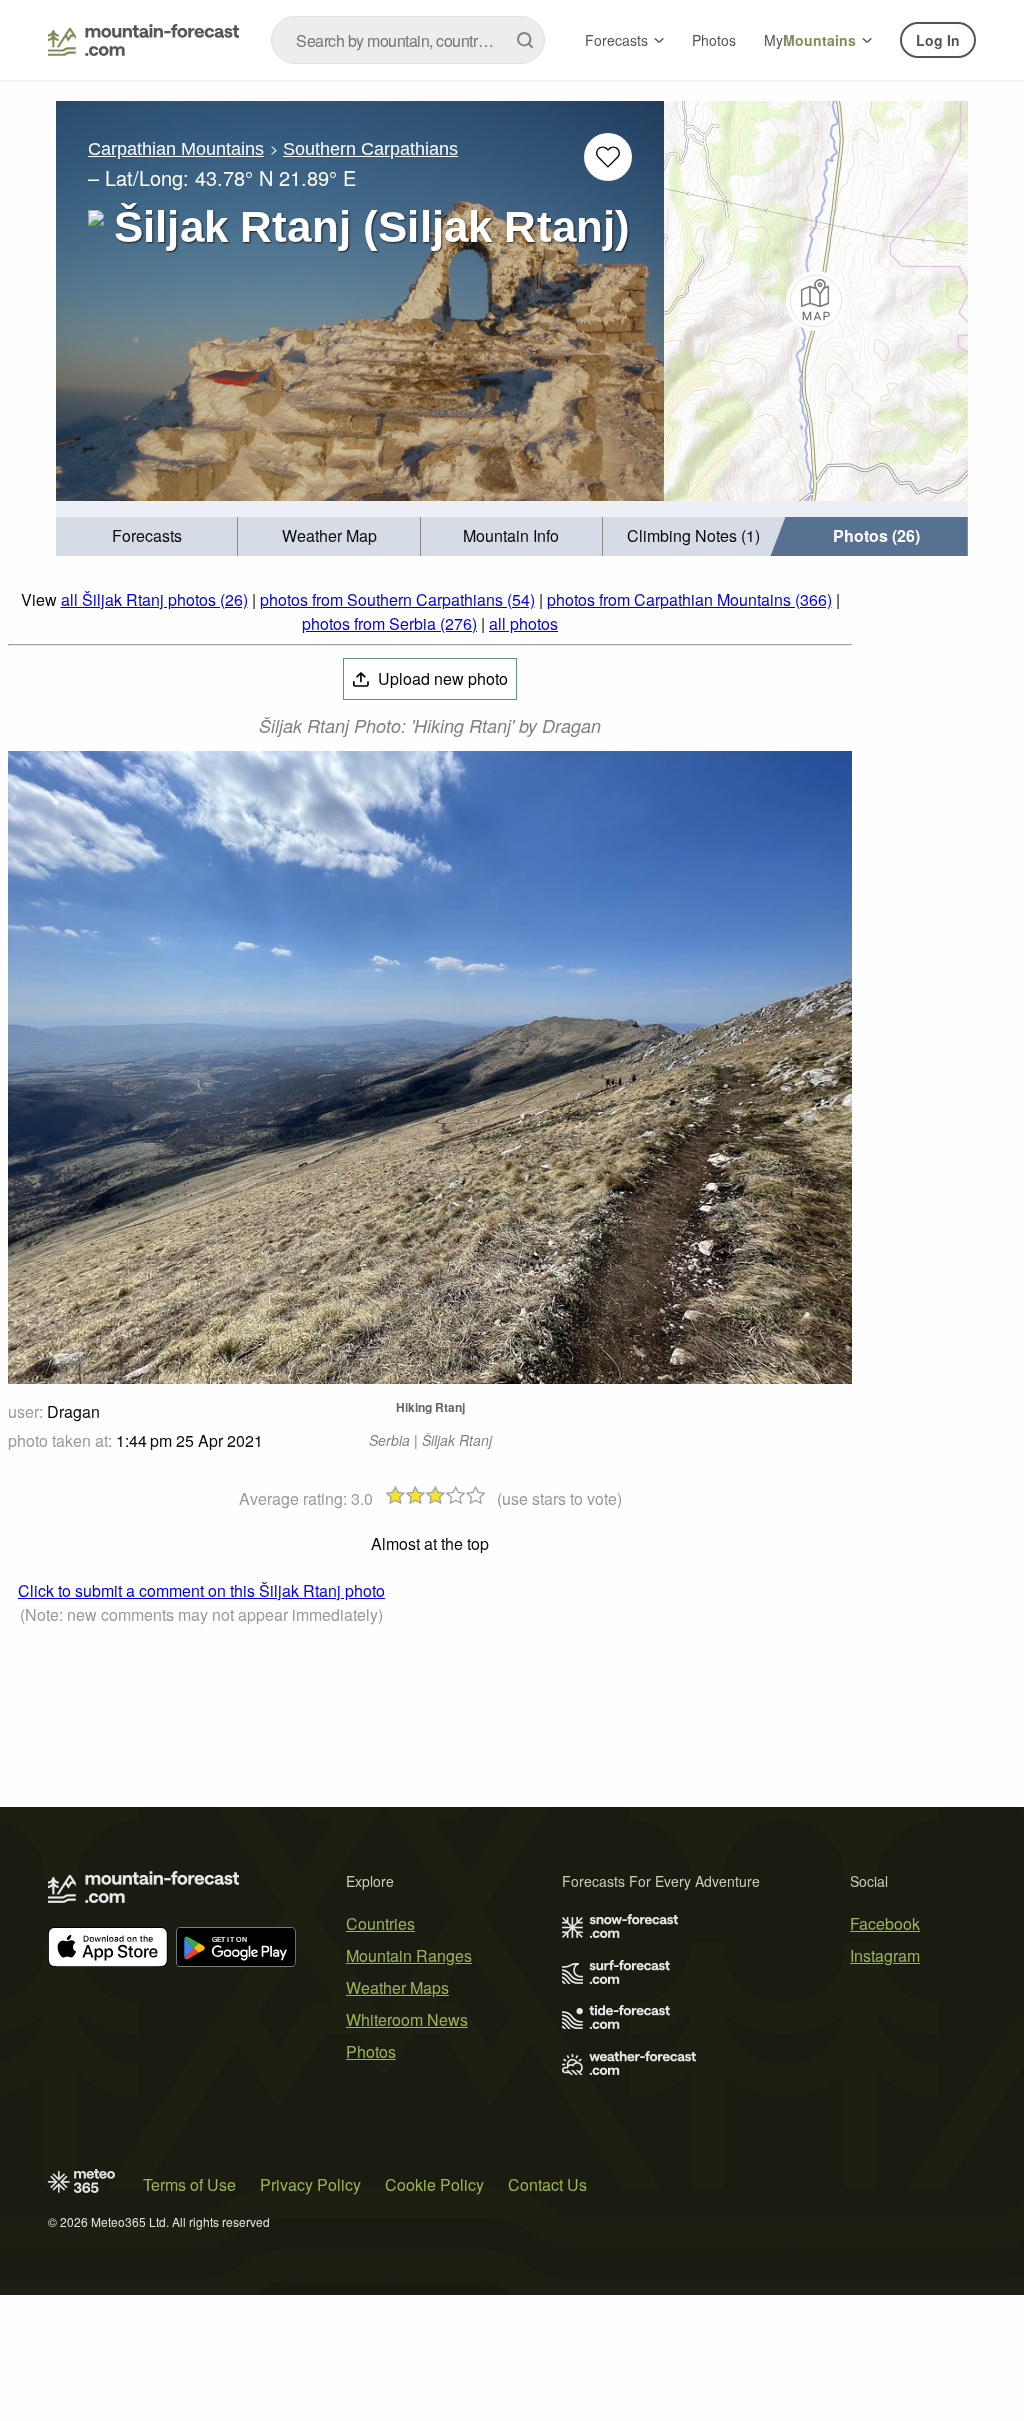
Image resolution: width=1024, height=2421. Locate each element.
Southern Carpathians (370, 149)
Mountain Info (511, 535)
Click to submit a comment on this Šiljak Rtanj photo (201, 1590)
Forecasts (616, 40)
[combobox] (408, 40)
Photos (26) (876, 535)
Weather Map (329, 535)
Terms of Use (189, 2184)
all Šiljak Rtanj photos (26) (154, 599)
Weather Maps (397, 1987)
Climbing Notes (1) (693, 535)
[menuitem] (147, 536)
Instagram (885, 1955)
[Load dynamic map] (816, 301)
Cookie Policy (434, 2184)
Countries (380, 1923)
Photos (714, 40)
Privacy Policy (310, 2184)
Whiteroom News (407, 2019)
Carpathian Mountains (176, 149)
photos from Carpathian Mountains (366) (689, 599)
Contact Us (547, 2184)
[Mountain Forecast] (143, 40)
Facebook (885, 1923)
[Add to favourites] (608, 157)
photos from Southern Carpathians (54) (397, 599)
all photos (523, 623)
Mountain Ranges (409, 1955)
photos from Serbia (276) (389, 623)
